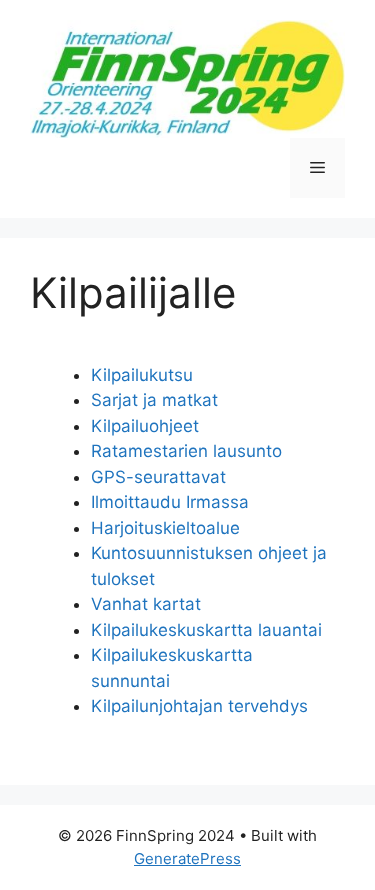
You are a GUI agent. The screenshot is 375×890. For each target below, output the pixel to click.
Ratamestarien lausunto (186, 451)
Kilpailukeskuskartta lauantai (206, 630)
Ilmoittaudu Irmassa (170, 502)
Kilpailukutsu (142, 375)
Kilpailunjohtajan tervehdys (199, 706)
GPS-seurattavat (158, 477)
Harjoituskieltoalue (165, 528)
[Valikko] (317, 168)
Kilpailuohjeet (145, 426)
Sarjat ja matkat (154, 400)
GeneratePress (187, 858)
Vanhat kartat (146, 604)
